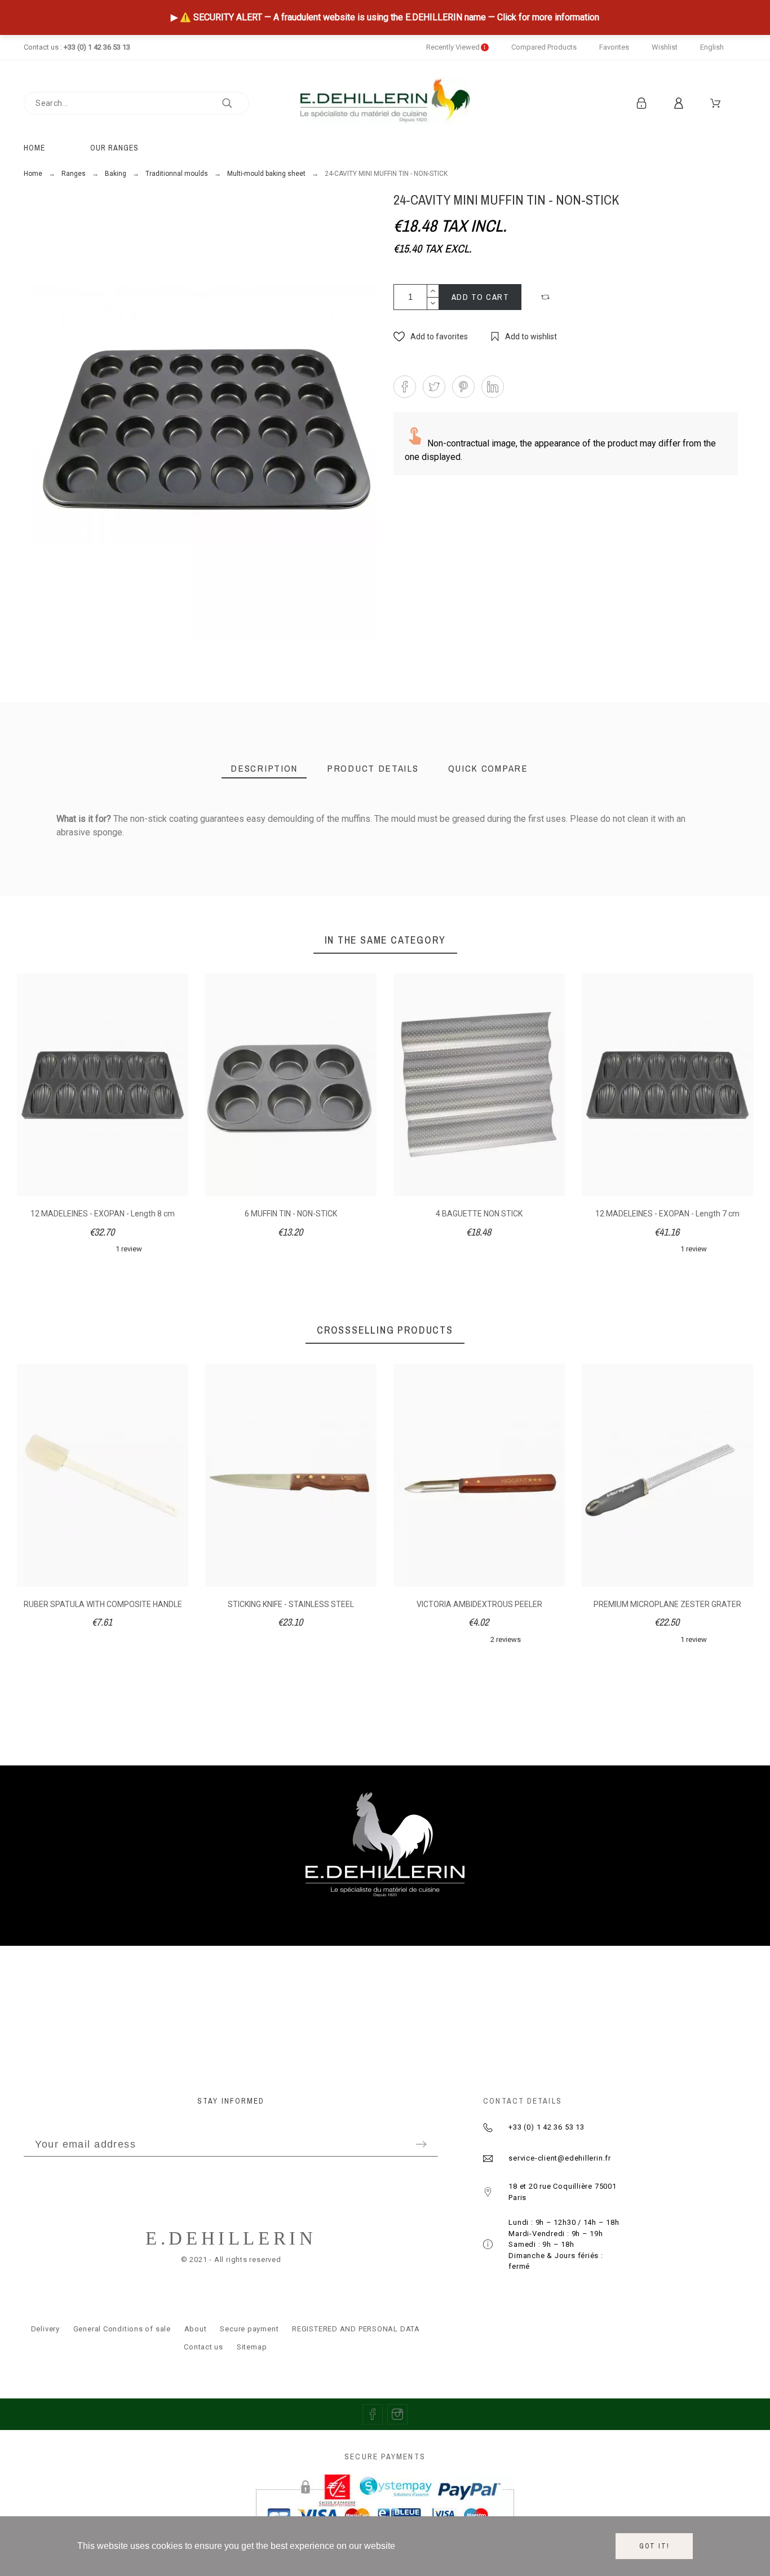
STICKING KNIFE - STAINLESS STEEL (291, 1604)
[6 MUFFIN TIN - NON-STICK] (253, 934)
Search (235, 103)
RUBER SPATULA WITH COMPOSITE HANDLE (103, 1604)
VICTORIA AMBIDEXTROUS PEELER (479, 1604)
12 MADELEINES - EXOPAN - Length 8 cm (103, 1214)
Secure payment (249, 2329)
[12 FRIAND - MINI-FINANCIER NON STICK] (385, 934)
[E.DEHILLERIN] (385, 103)
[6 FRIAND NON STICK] (517, 934)
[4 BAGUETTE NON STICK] (648, 934)
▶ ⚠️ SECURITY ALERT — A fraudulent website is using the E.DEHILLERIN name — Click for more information (385, 17)
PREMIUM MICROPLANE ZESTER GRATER (667, 1604)
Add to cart (481, 297)
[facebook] (373, 2414)
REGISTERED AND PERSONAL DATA (356, 2329)
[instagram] (397, 2414)
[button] (547, 297)
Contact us (203, 2347)
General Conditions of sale (122, 2329)
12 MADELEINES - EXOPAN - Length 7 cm (667, 1214)
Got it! (654, 2546)
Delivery (45, 2329)
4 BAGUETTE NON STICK (479, 1214)
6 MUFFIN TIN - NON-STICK (291, 1214)
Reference (78, 843)
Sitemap (252, 2347)
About (196, 2329)
